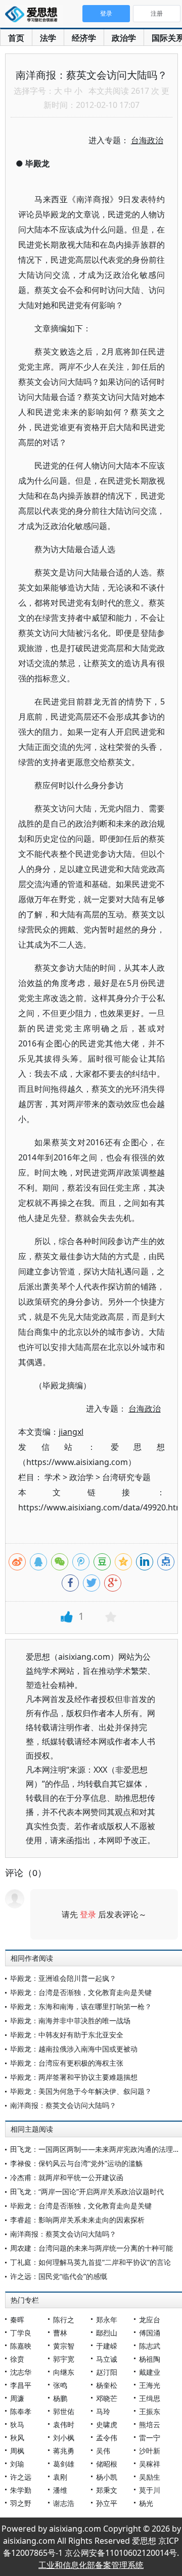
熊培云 (150, 2424)
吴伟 (103, 2451)
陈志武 (150, 2346)
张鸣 (60, 2385)
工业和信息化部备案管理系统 (91, 2565)
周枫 (17, 2451)
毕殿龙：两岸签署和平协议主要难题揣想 (74, 2077)
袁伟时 (64, 2424)
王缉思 (150, 2398)
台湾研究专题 (126, 1477)
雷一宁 (150, 2438)
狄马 (17, 2424)
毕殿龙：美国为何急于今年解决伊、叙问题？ (81, 2091)
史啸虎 (107, 2424)
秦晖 (17, 2320)
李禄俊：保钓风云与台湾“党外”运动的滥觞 (76, 2163)
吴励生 (150, 2477)
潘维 (60, 2490)
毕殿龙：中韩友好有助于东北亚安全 (67, 2035)
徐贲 (17, 2359)
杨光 (146, 2503)
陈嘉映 (21, 2346)
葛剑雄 (64, 2464)
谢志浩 (64, 2503)
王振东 (150, 2411)
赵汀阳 (107, 2372)
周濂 (17, 2398)
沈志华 (21, 2372)
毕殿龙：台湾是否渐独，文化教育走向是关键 (81, 1992)
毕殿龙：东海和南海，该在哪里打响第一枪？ (81, 2006)
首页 (16, 38)
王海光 (150, 2385)
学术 (53, 1477)
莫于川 (150, 2490)
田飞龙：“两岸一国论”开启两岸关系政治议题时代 (87, 2191)
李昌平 (21, 2385)
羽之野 (21, 2503)
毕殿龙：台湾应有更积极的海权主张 (67, 2063)
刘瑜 (17, 2464)
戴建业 (150, 2372)
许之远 (21, 2477)
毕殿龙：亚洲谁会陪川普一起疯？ (63, 1978)
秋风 (17, 2438)
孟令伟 (107, 2438)
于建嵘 (107, 2346)
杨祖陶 (150, 2359)
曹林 (60, 2333)
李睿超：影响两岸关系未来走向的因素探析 (77, 2220)
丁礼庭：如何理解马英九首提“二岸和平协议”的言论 (90, 2262)
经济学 (84, 38)
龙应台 (150, 2320)
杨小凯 (107, 2477)
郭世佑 (64, 2411)
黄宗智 (64, 2346)
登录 (88, 1914)
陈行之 (64, 2320)
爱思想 (34, 15)
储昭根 (107, 2464)
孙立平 (107, 2503)
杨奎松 (107, 2385)
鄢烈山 (107, 2333)
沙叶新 (150, 2451)
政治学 (124, 38)
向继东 (64, 2372)
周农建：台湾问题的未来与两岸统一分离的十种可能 (92, 2248)
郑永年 (107, 2320)
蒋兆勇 (64, 2451)
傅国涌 (150, 2333)
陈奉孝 (21, 2411)
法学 (48, 38)
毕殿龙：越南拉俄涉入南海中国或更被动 (74, 2049)
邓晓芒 (107, 2398)
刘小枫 (64, 2438)
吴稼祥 (150, 2464)
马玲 (103, 2411)
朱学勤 (21, 2490)
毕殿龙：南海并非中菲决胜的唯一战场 (70, 2021)
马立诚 (107, 2359)
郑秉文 (107, 2490)
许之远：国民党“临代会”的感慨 (59, 2276)
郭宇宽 (64, 2359)
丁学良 (21, 2333)
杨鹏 (60, 2398)
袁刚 (60, 2477)
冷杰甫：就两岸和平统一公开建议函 (67, 2177)
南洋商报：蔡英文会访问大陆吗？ (63, 2105)
